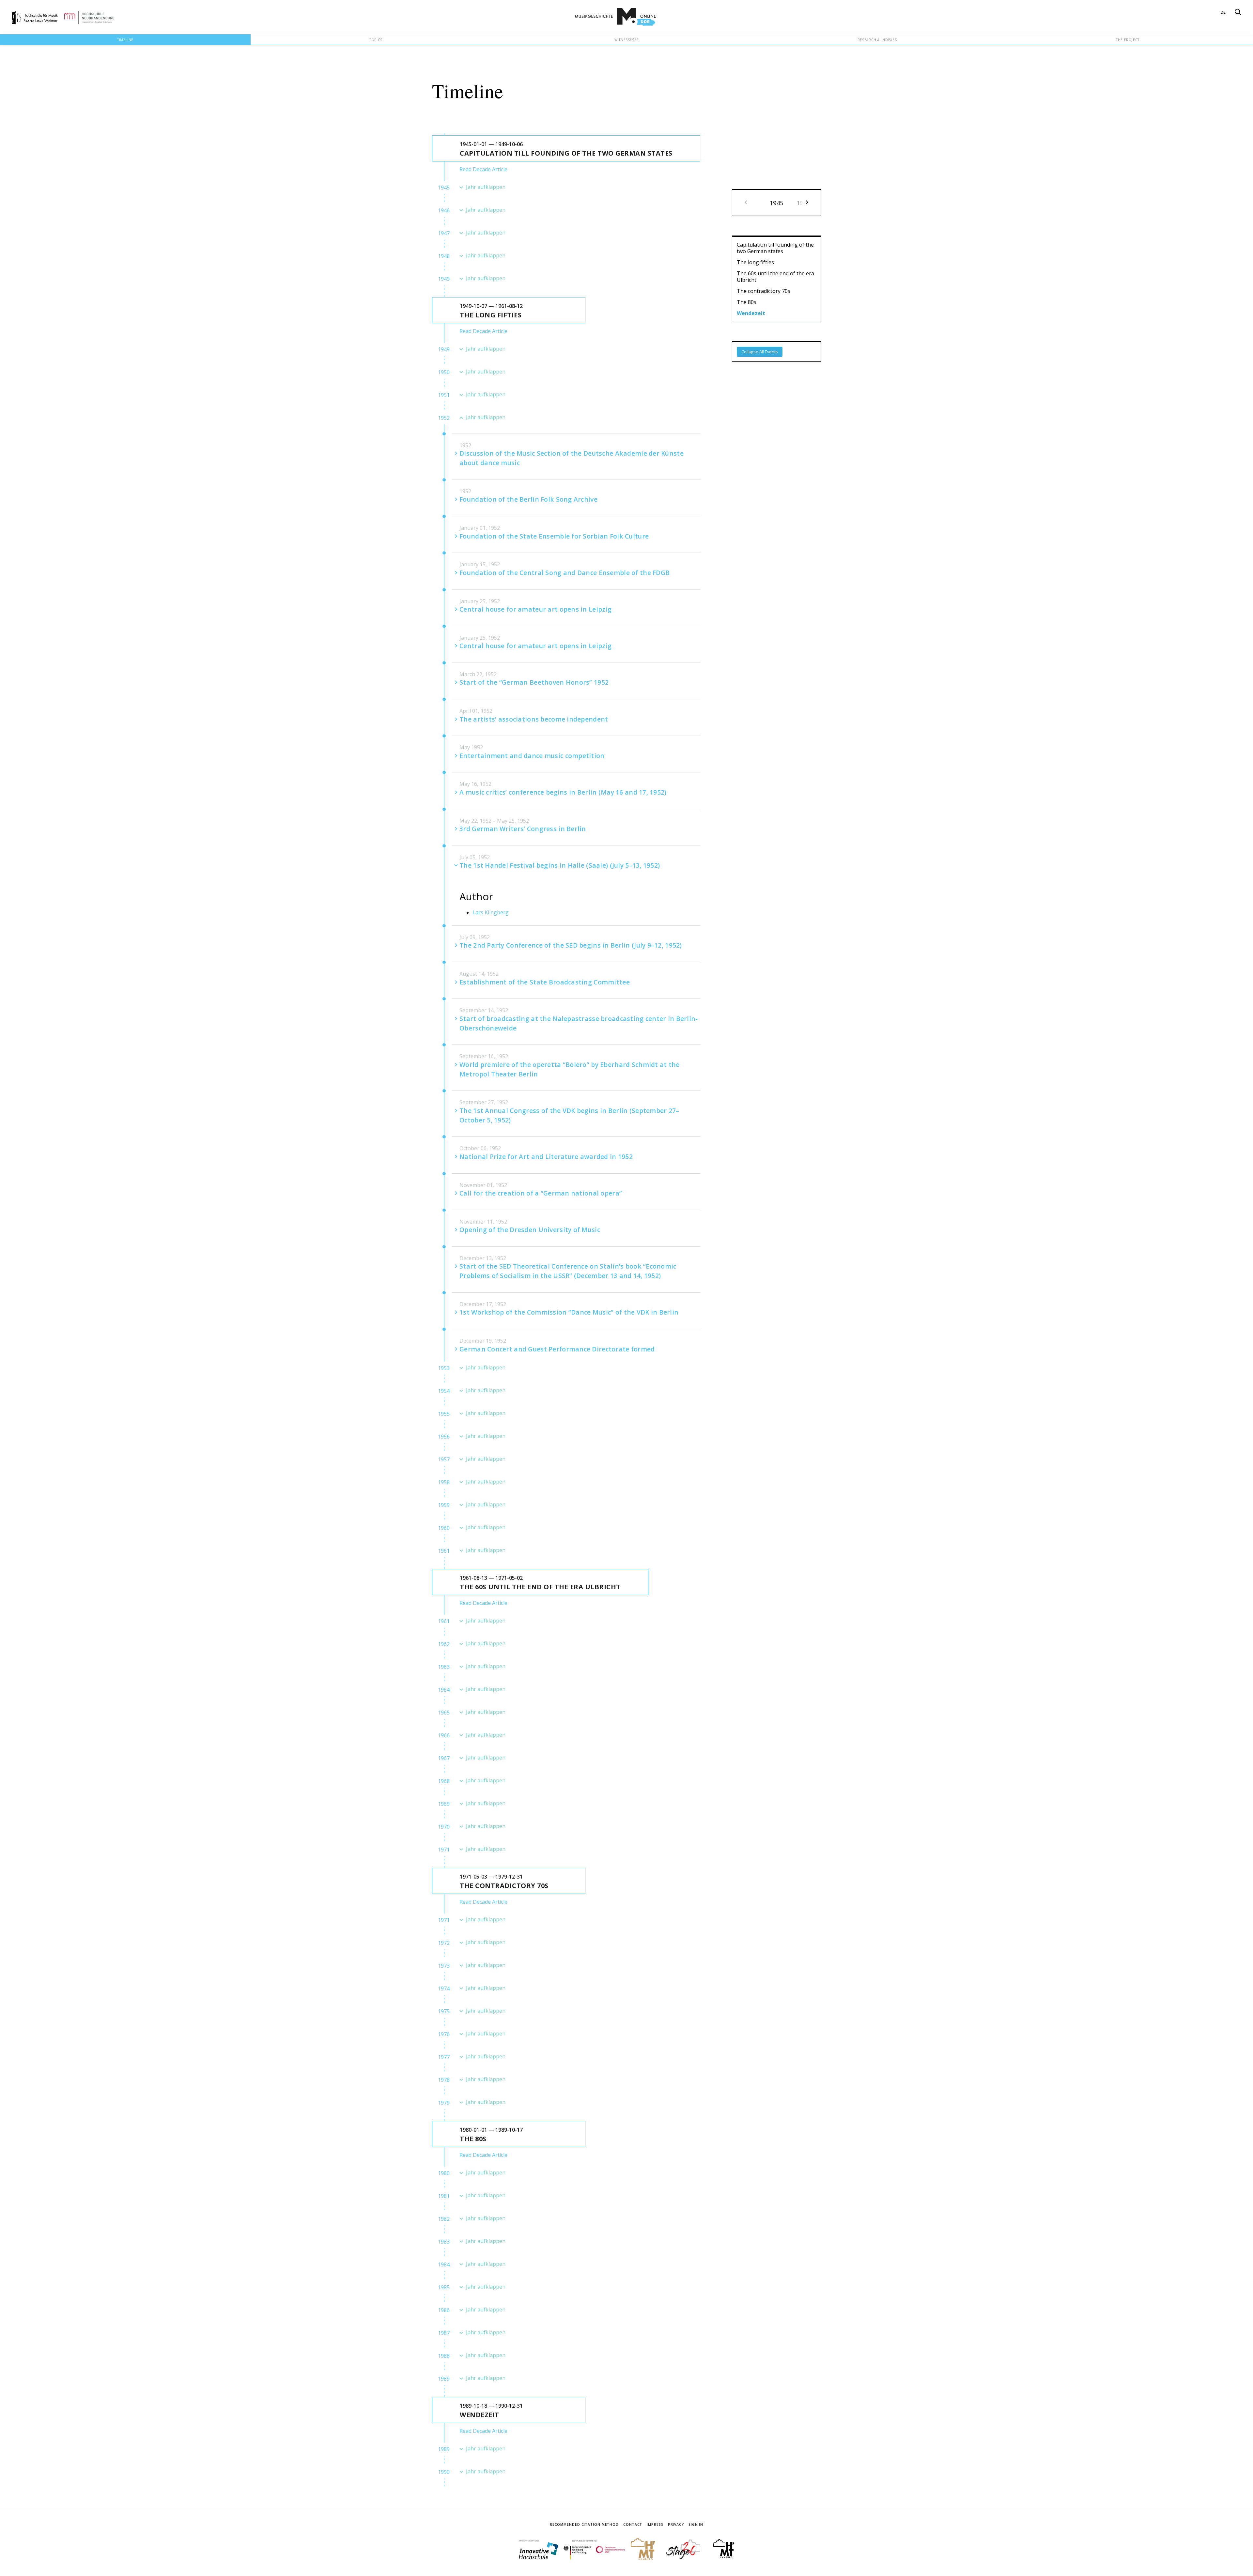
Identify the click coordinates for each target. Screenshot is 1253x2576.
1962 (444, 1644)
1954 (444, 1391)
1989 (444, 2379)
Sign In (696, 2524)
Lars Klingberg (491, 912)
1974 (444, 1989)
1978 (444, 2080)
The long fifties (755, 262)
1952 (444, 418)
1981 (444, 2196)
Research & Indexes (877, 40)
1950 (444, 372)
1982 (444, 2219)
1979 (444, 2103)
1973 (444, 1966)
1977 (444, 2057)
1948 (444, 256)
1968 (444, 1781)
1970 (444, 1827)
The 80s (747, 302)
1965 (444, 1713)
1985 (444, 2287)
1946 (444, 210)
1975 (444, 2011)
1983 (444, 2242)
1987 (444, 2333)
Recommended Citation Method (584, 2524)
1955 (444, 1414)
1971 (444, 1850)
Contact (633, 2524)
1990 (444, 2472)
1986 (444, 2310)
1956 (444, 1437)
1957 (444, 1459)
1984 (444, 2264)
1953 (444, 1368)
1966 (444, 1735)
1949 (444, 279)
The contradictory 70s (764, 291)
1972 (444, 1943)
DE (1223, 12)
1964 (444, 1690)
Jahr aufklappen (486, 187)
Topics (376, 40)
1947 (444, 233)
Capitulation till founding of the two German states (775, 248)
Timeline (125, 40)
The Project (1128, 40)
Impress (655, 2524)
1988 (444, 2356)
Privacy (676, 2524)
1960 (444, 1528)
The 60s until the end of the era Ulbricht (775, 277)
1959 (444, 1505)
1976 (444, 2034)
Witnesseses (626, 40)
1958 (444, 1482)
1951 (444, 395)
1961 (444, 1551)
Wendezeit (751, 313)
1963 (444, 1667)
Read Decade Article (483, 169)
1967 (444, 1758)
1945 (444, 188)
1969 (444, 1804)
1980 (444, 2173)
